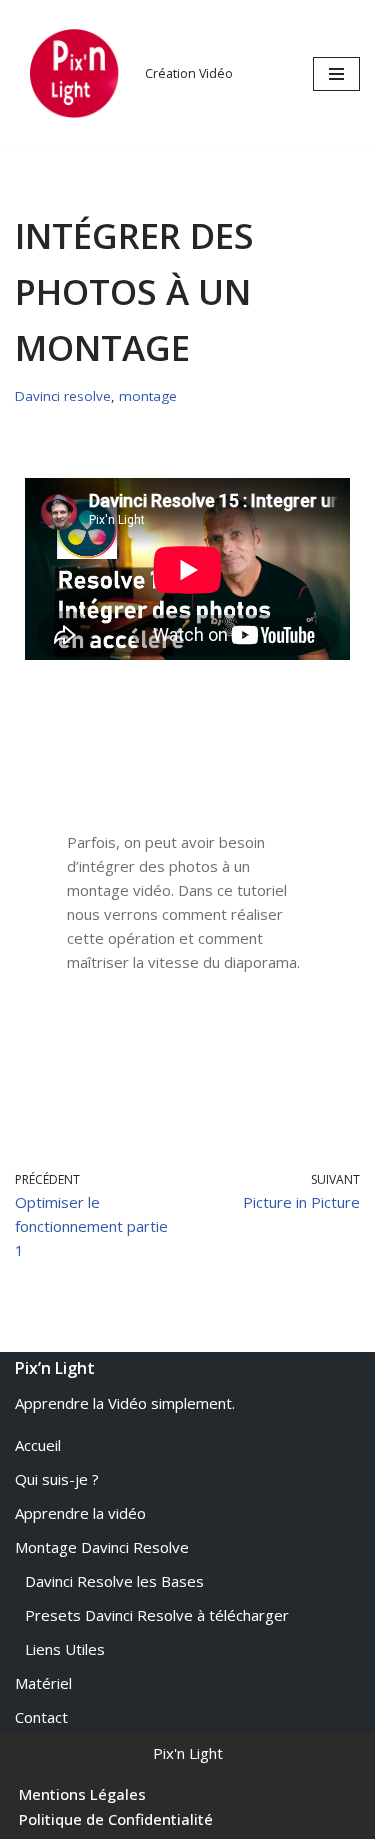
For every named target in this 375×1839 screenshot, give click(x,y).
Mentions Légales (82, 1794)
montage (148, 396)
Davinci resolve (63, 396)
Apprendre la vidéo (80, 1513)
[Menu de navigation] (336, 74)
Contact (41, 1717)
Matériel (43, 1683)
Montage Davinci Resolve (102, 1547)
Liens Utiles (65, 1649)
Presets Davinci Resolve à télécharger (157, 1615)
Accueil (38, 1445)
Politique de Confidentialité (116, 1819)
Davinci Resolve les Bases (114, 1581)
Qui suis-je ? (57, 1479)
